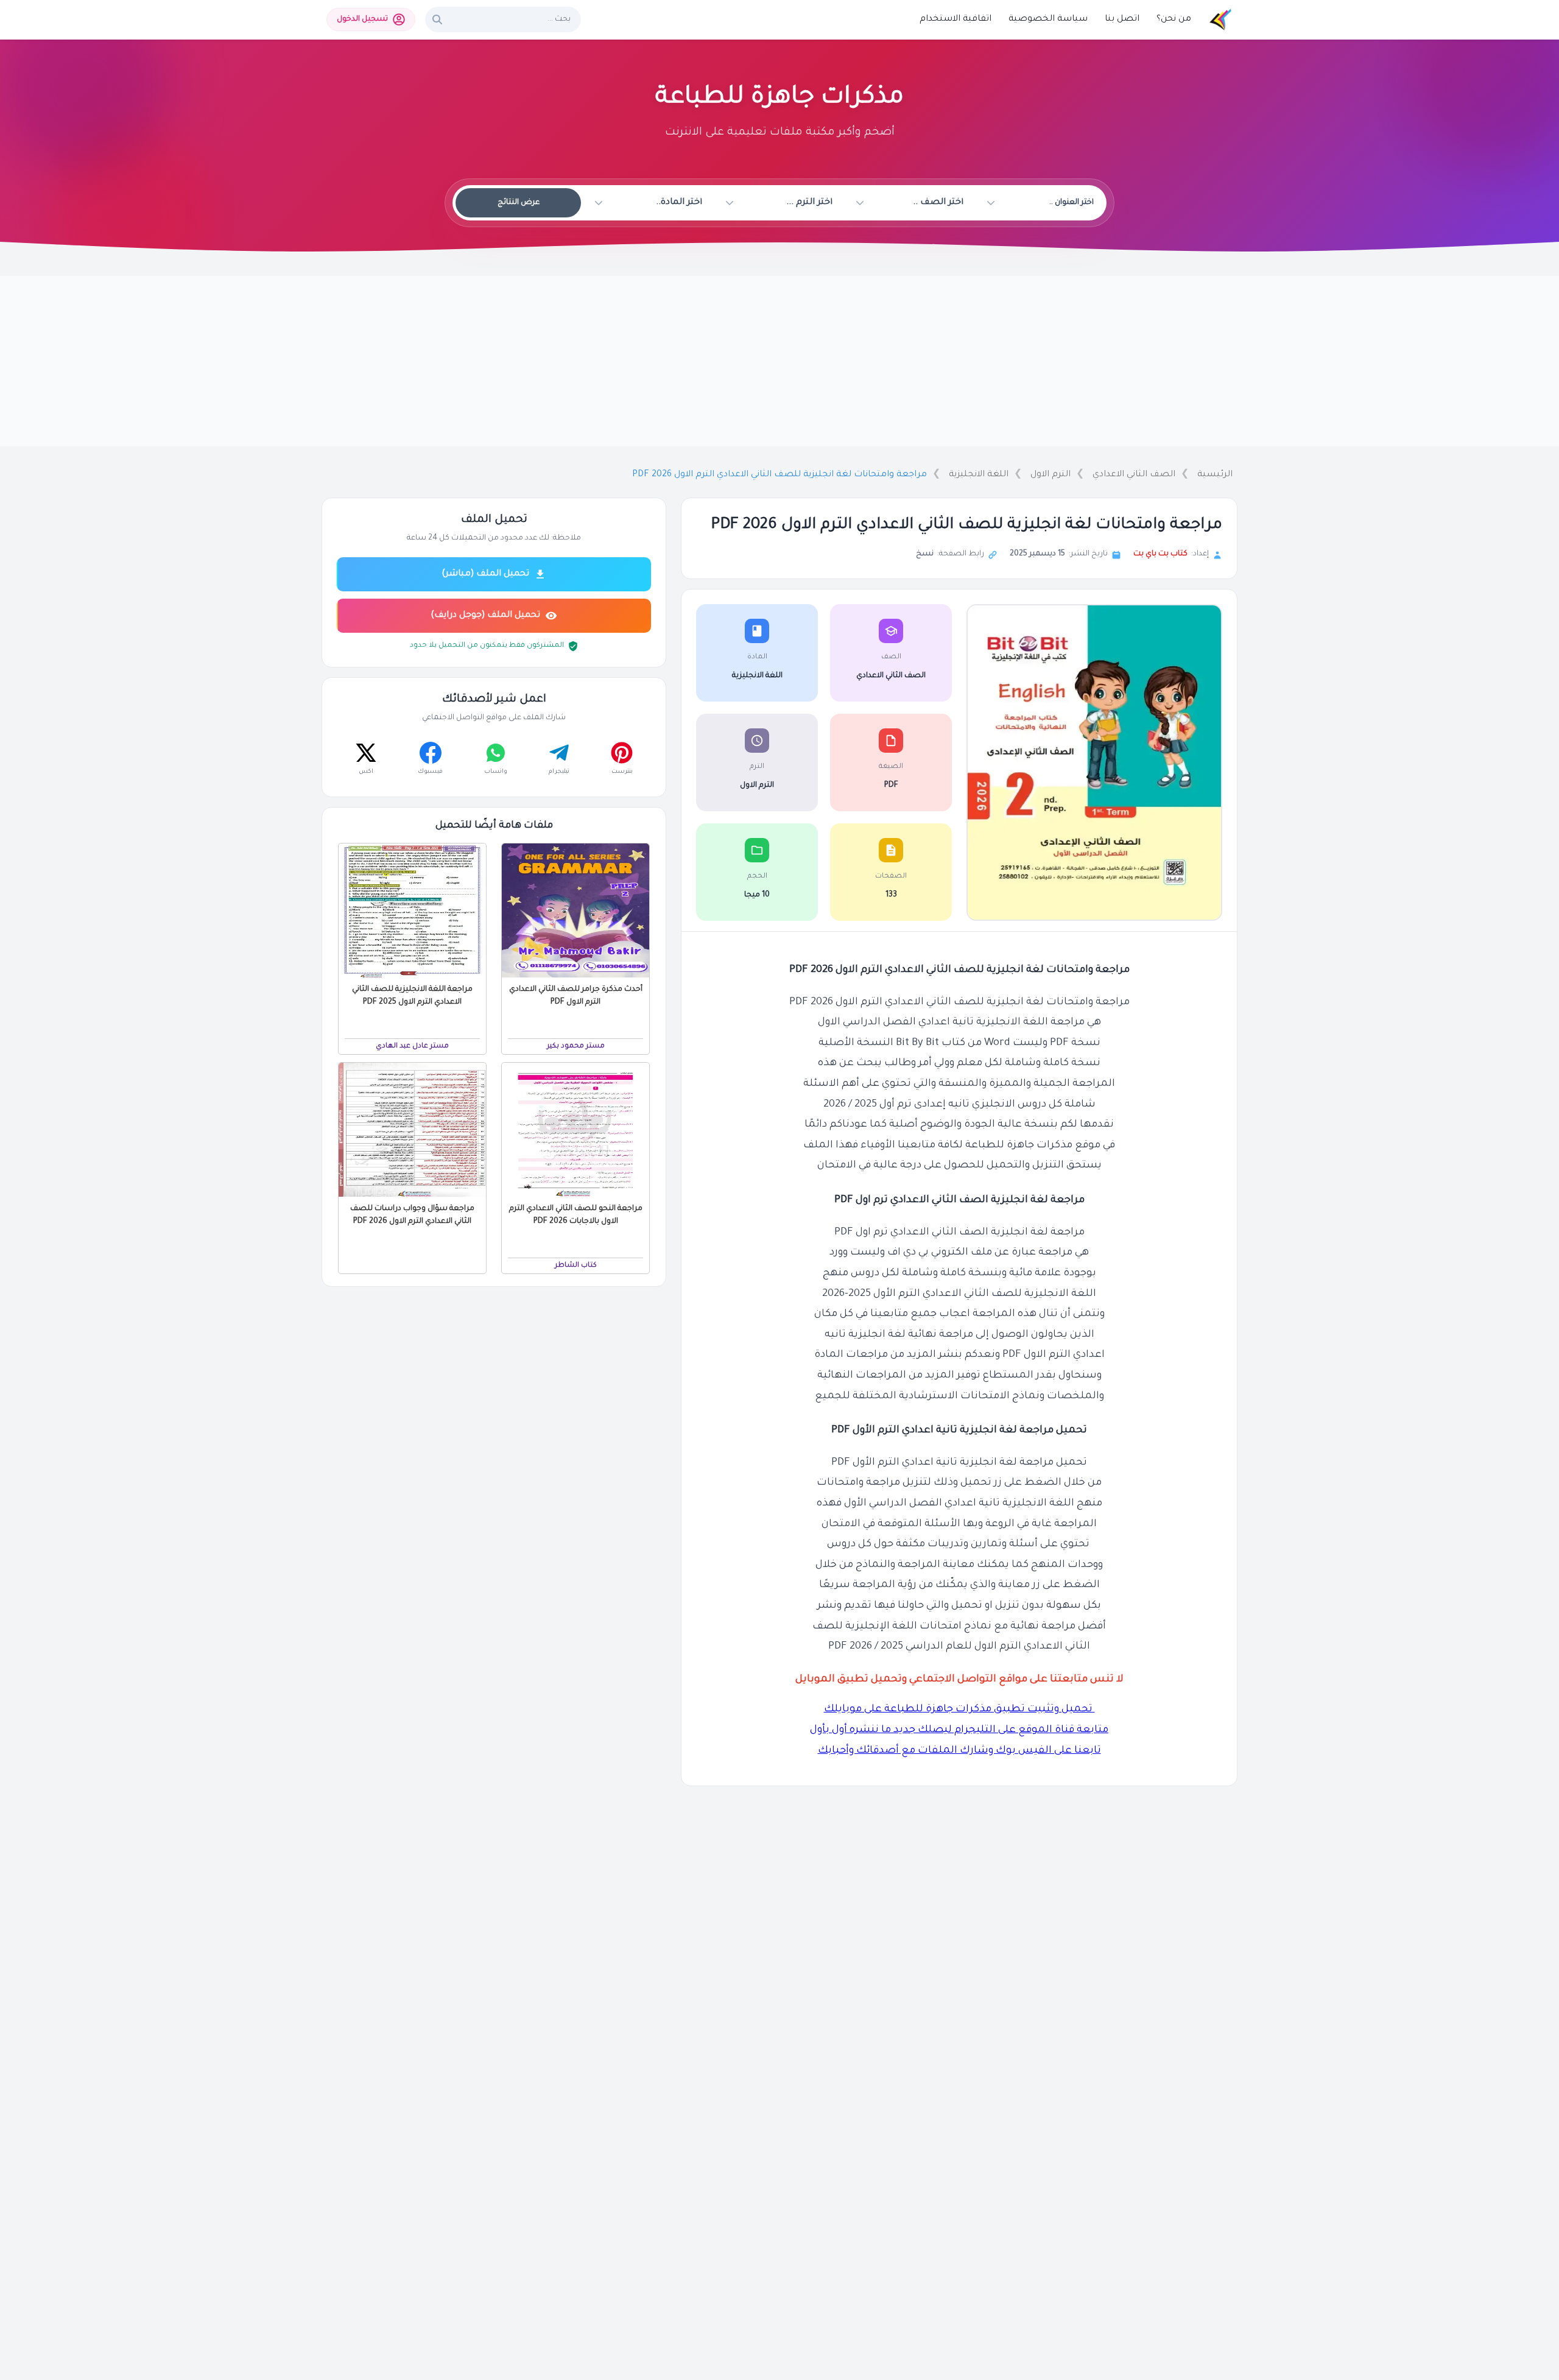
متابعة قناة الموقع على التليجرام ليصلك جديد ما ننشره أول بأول (959, 1730)
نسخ (925, 554)
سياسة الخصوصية (1048, 19)
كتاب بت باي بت (1160, 554)
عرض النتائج (519, 203)
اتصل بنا (1122, 19)
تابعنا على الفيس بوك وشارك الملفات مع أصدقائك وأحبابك (959, 1751)
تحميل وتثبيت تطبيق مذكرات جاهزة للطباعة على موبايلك (959, 1710)
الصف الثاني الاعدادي (1134, 475)
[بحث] (437, 19)
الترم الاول (1050, 475)
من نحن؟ (1174, 19)
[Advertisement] (779, 361)
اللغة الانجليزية (979, 475)
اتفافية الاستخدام (955, 19)
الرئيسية (1215, 475)
